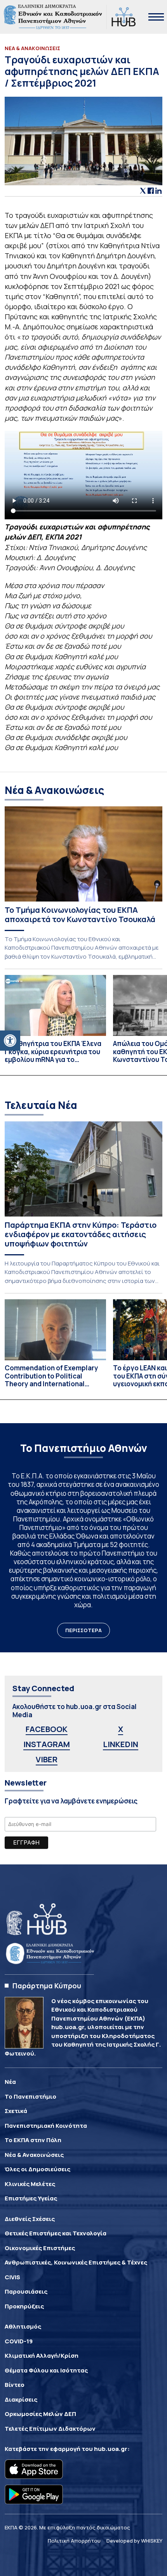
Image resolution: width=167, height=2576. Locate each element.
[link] (10, 1041)
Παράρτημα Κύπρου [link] (47, 1986)
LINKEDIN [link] (121, 1744)
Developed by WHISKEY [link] (134, 2541)
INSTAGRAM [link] (47, 1744)
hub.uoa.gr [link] (111, 2449)
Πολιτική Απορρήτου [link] (74, 2541)
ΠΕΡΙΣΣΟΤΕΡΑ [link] (83, 1630)
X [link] (121, 1729)
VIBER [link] (47, 1759)
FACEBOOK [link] (47, 1729)
